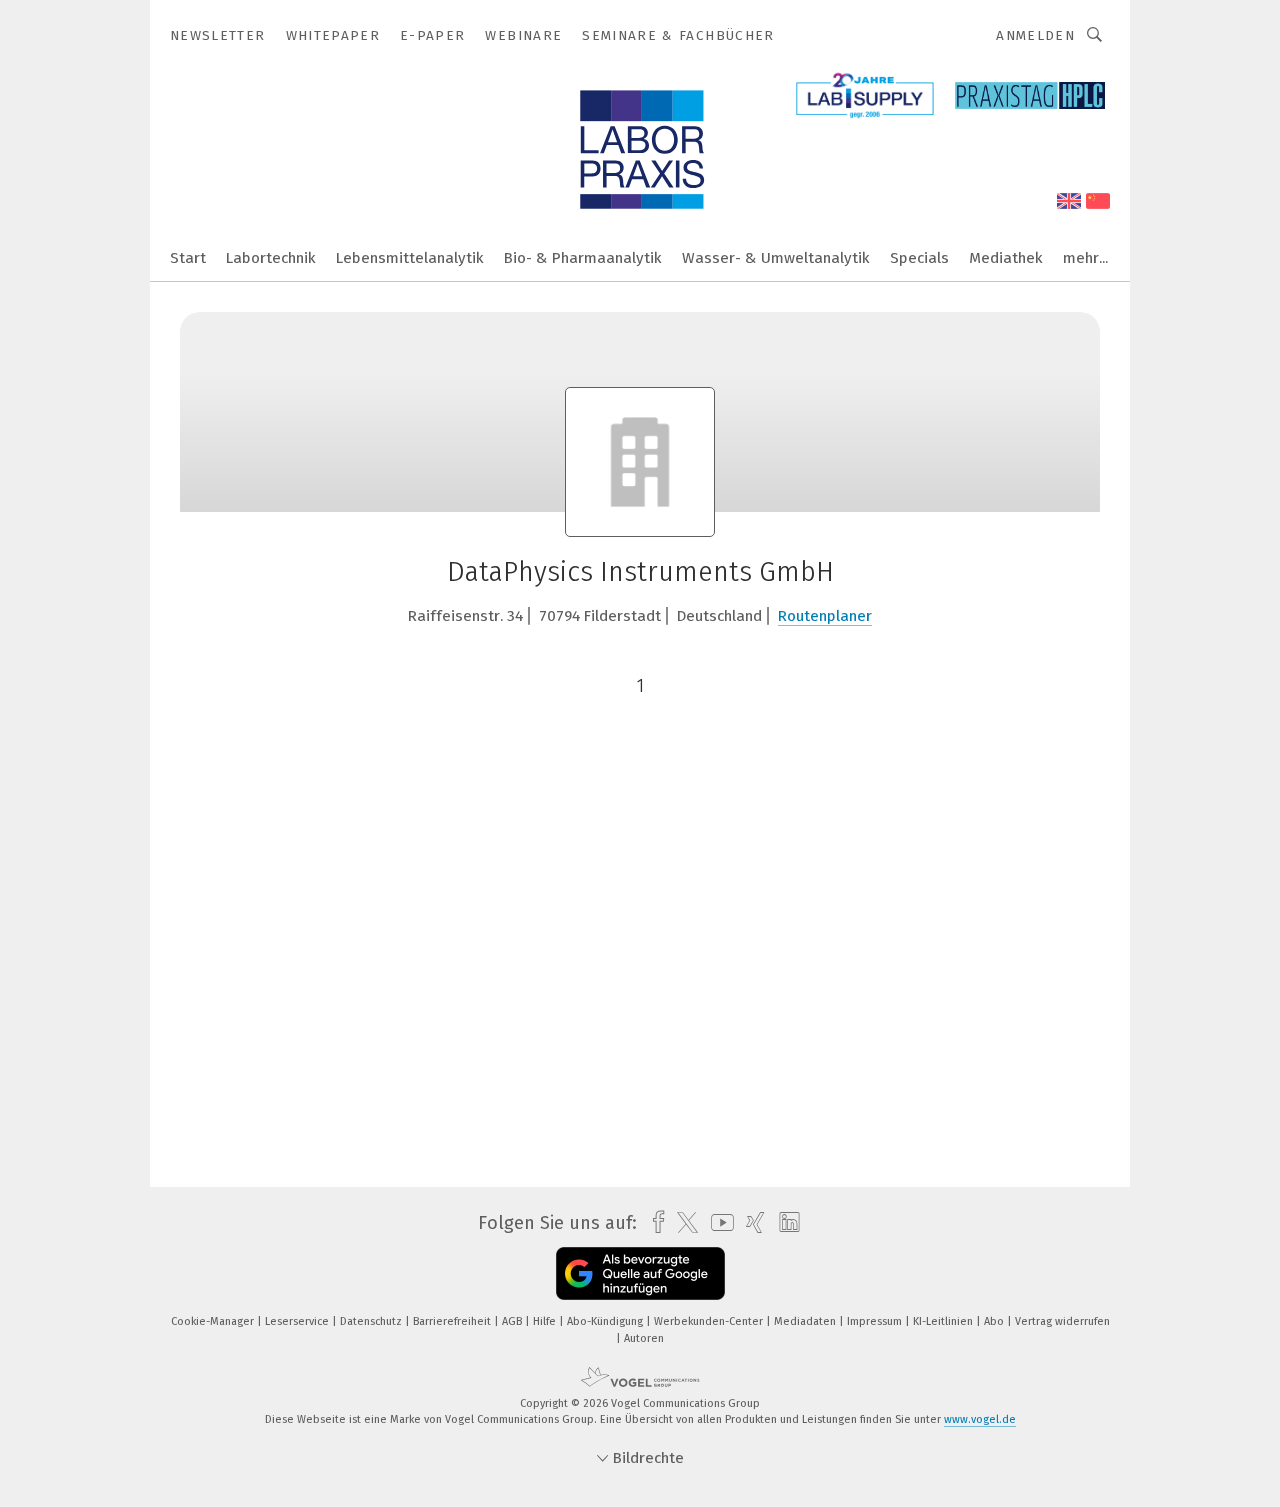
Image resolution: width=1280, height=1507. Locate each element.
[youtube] (717, 1222)
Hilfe (546, 1321)
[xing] (750, 1222)
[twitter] (682, 1223)
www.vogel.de (980, 1419)
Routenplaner (825, 616)
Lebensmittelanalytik (410, 258)
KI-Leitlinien (944, 1321)
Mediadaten (806, 1321)
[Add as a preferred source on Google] (640, 1273)
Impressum (876, 1321)
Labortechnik (271, 258)
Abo (995, 1321)
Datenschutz (372, 1321)
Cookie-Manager (214, 1321)
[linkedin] (784, 1223)
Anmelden (1035, 35)
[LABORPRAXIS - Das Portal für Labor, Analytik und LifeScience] (188, 256)
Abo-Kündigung (606, 1321)
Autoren (644, 1338)
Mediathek (1006, 258)
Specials (919, 258)
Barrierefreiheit (453, 1321)
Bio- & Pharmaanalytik (583, 258)
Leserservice (298, 1321)
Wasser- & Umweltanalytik (776, 258)
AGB (513, 1321)
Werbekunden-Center (710, 1321)
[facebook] (653, 1222)
